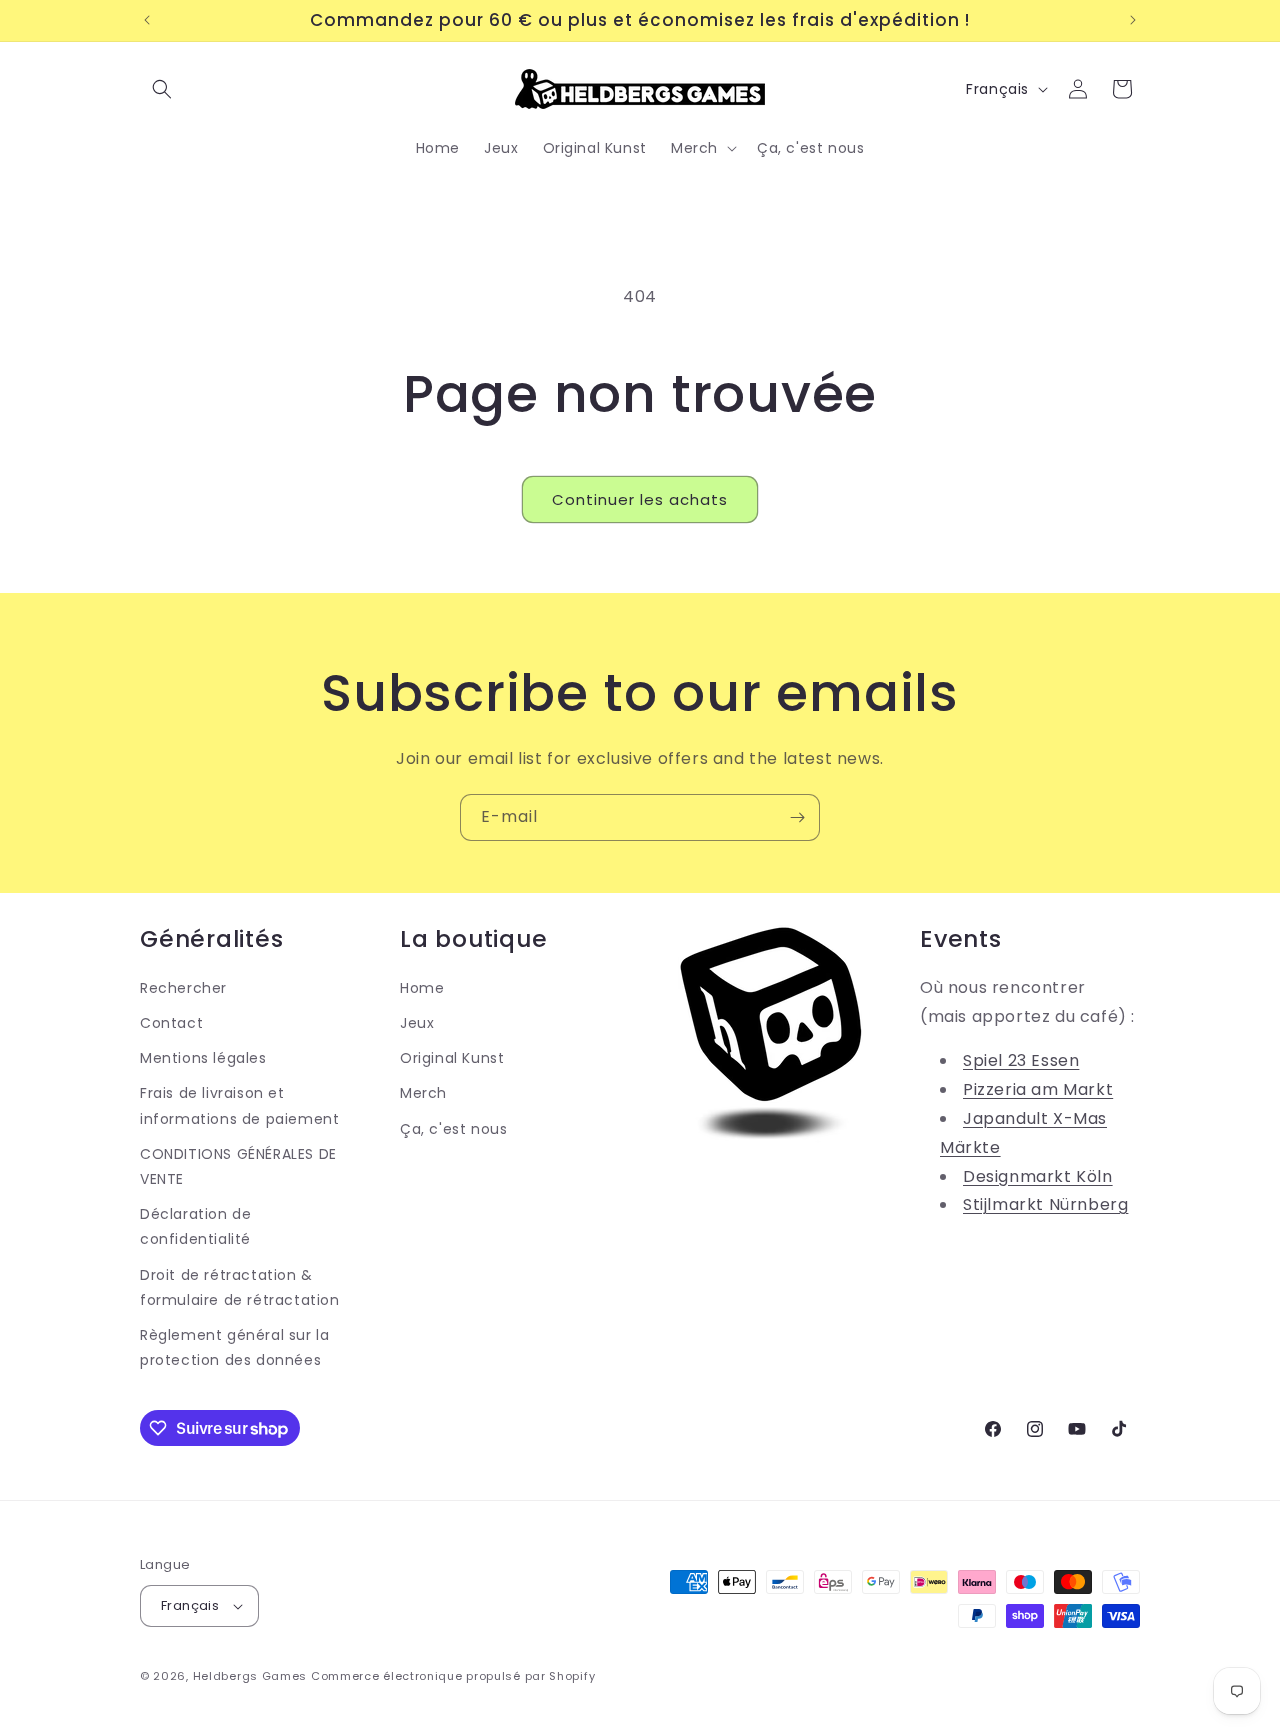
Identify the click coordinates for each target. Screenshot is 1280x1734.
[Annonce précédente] (147, 20)
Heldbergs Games (250, 1676)
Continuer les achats (640, 499)
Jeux (417, 1023)
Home (422, 988)
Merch (423, 1093)
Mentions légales (203, 1058)
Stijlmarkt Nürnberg (1045, 1204)
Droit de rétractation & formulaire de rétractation (240, 1287)
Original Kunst (452, 1058)
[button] (162, 89)
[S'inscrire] (797, 817)
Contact (171, 1023)
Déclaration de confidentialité (195, 1226)
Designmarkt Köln (1038, 1176)
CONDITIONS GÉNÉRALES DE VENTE (238, 1166)
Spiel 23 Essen (1021, 1060)
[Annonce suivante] (1133, 20)
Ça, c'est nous (453, 1129)
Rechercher (183, 988)
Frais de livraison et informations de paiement (239, 1105)
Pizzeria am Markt (1038, 1089)
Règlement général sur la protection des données (234, 1347)
